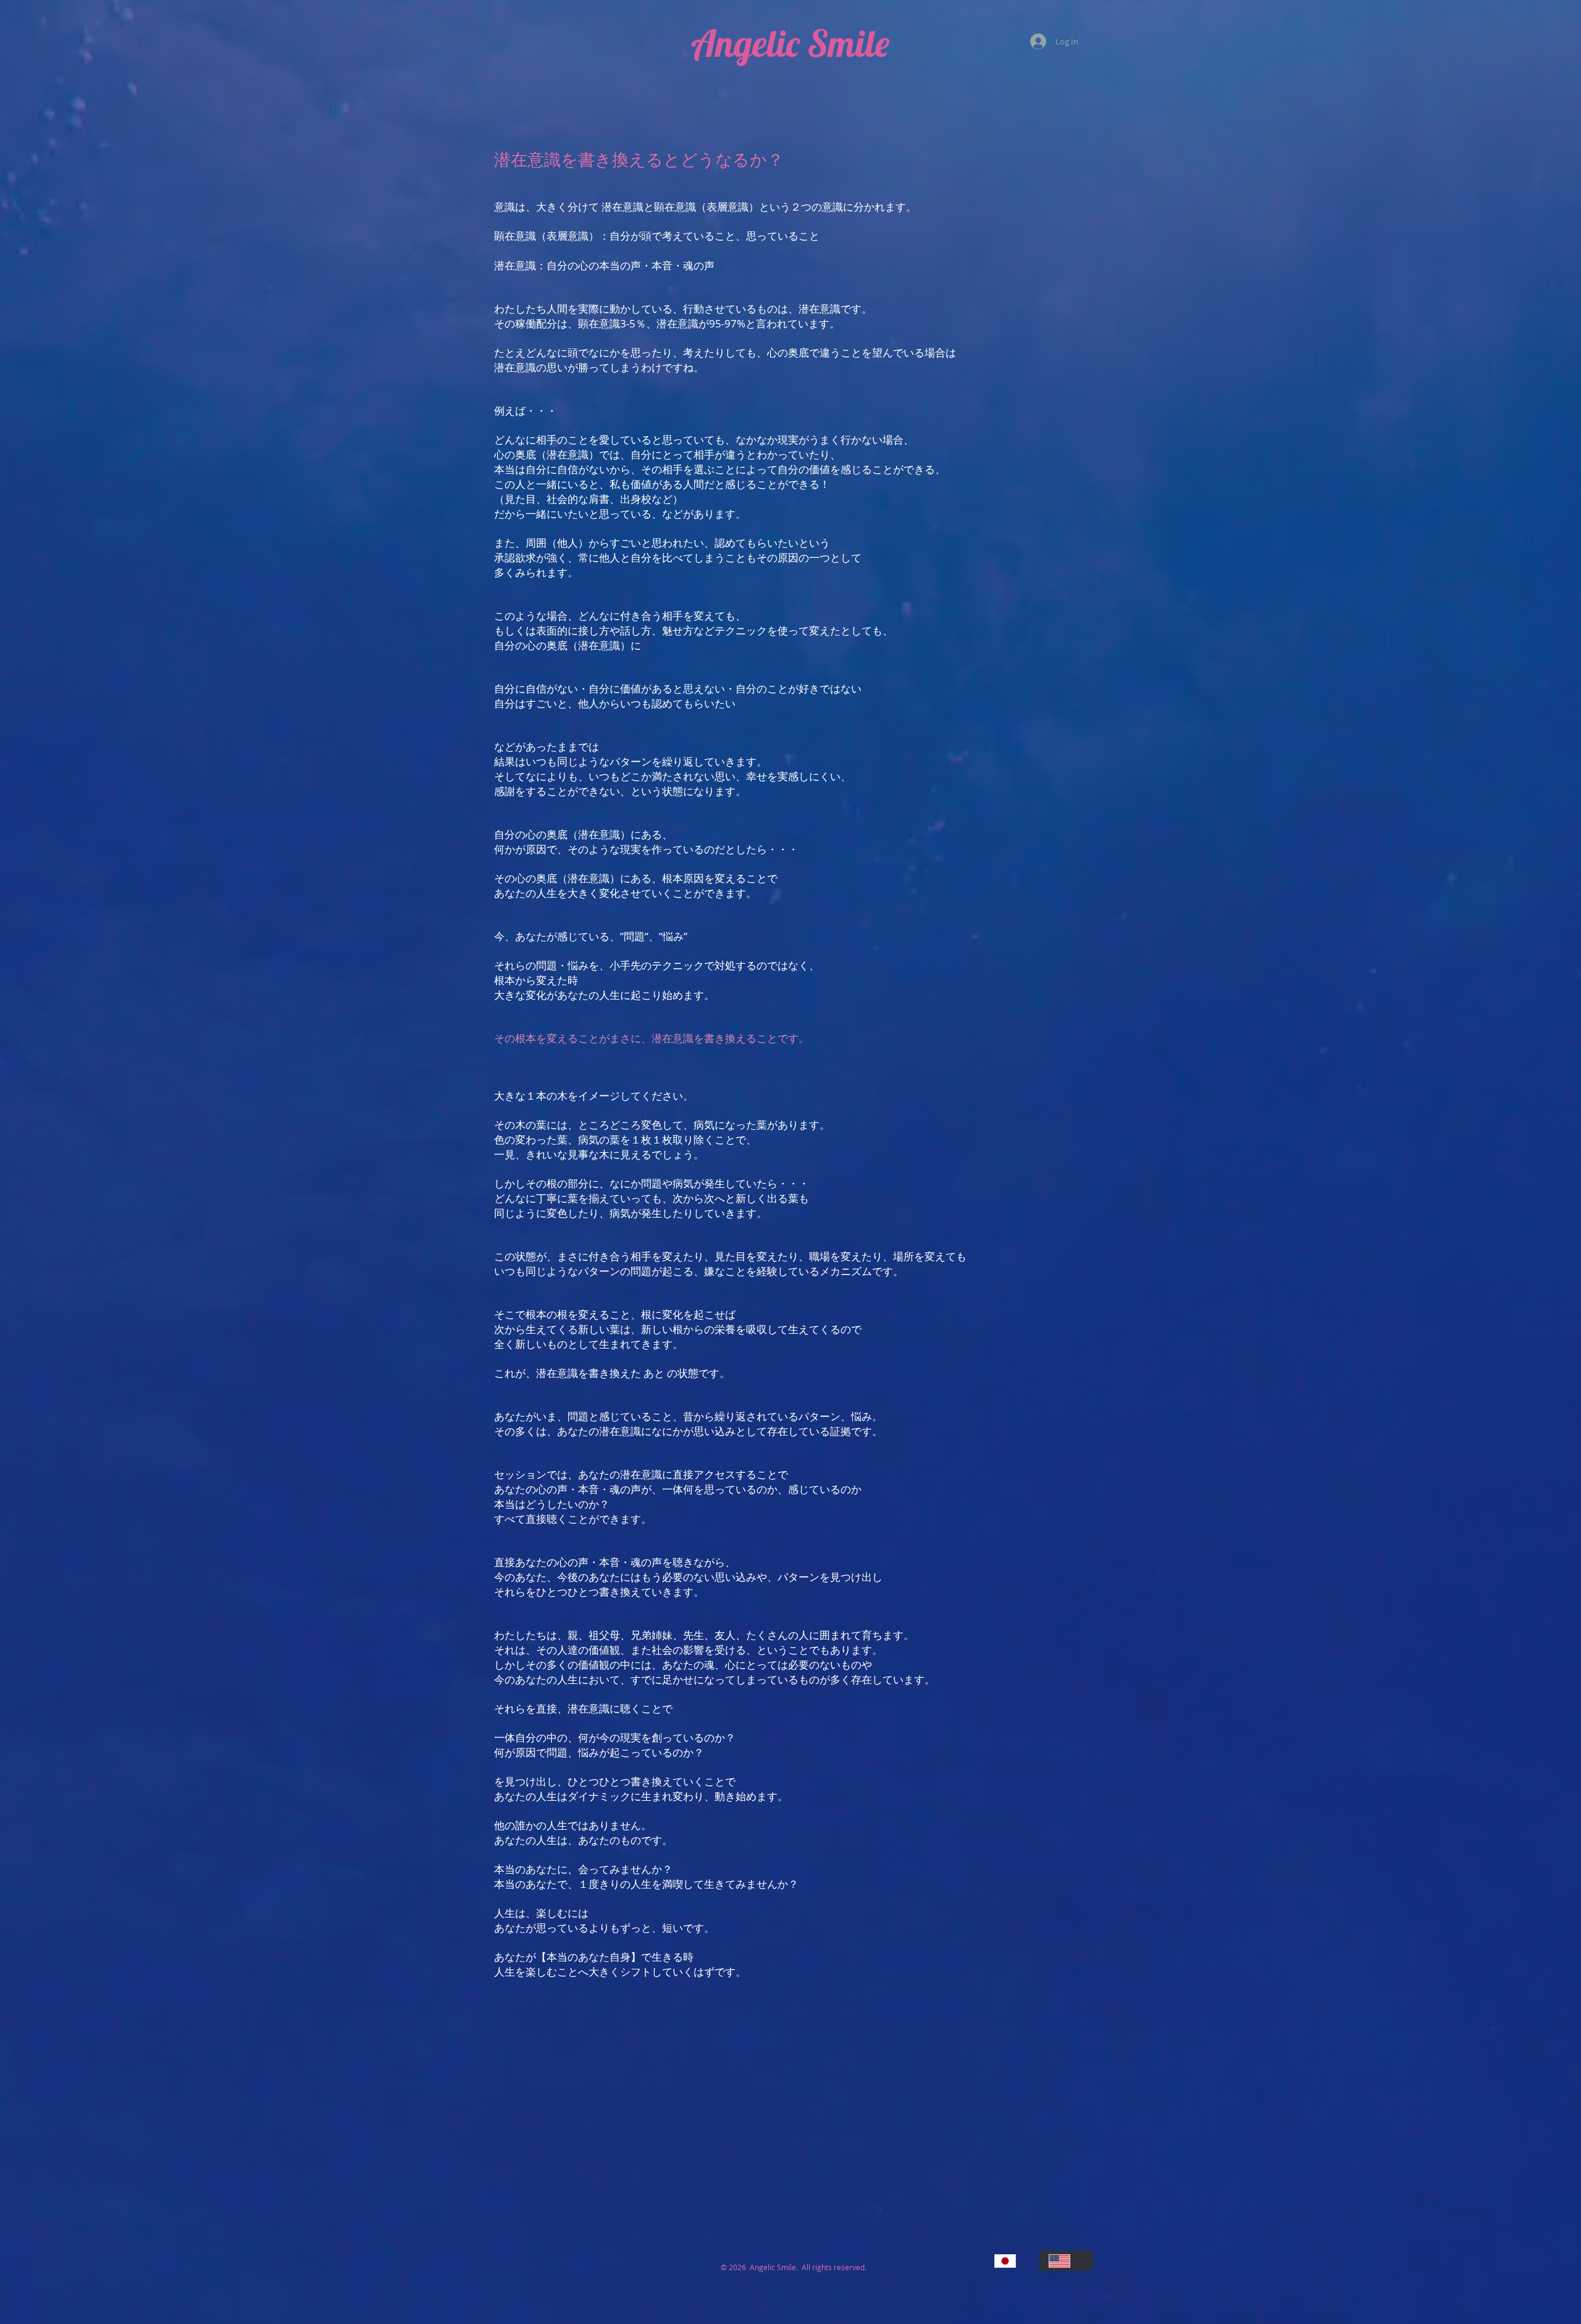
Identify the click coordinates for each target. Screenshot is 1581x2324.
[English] (1067, 2261)
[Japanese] (1013, 2261)
